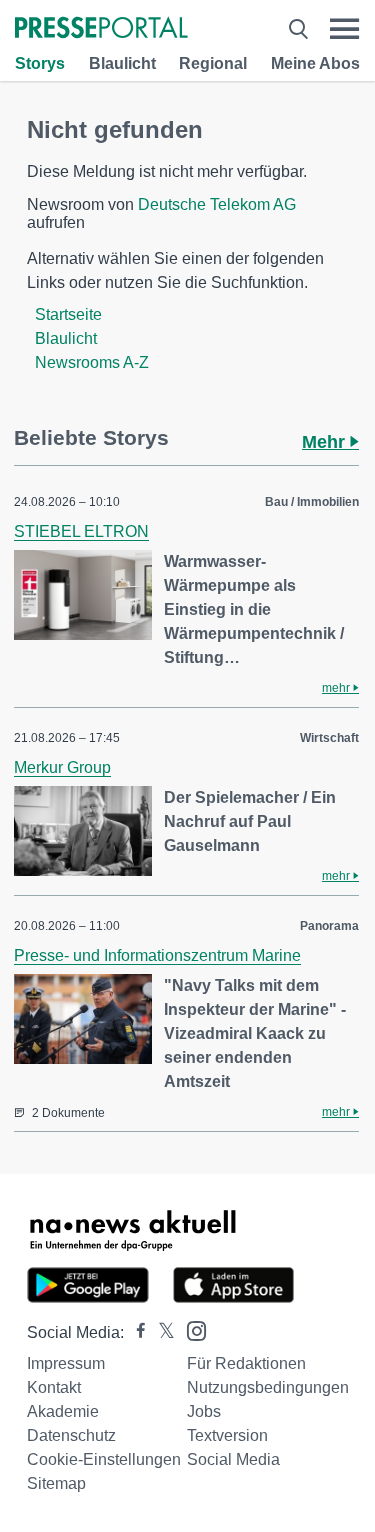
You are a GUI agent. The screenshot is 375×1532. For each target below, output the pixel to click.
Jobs (204, 1411)
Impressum (66, 1363)
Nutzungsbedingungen (268, 1387)
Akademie (63, 1411)
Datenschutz (71, 1435)
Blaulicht (122, 63)
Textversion (227, 1435)
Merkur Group (62, 767)
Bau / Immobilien (312, 502)
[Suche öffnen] (298, 29)
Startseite (68, 314)
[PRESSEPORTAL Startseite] (101, 29)
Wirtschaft (329, 738)
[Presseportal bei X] (160, 1332)
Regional (213, 63)
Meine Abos (315, 63)
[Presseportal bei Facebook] (135, 1332)
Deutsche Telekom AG (217, 204)
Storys (40, 63)
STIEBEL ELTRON (81, 531)
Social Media (233, 1459)
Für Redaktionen (246, 1363)
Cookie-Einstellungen (104, 1459)
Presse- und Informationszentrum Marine (157, 955)
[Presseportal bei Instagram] (190, 1329)
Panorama (329, 926)
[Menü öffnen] (344, 29)
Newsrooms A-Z (92, 362)
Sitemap (56, 1483)
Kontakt (54, 1387)
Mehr (326, 442)
